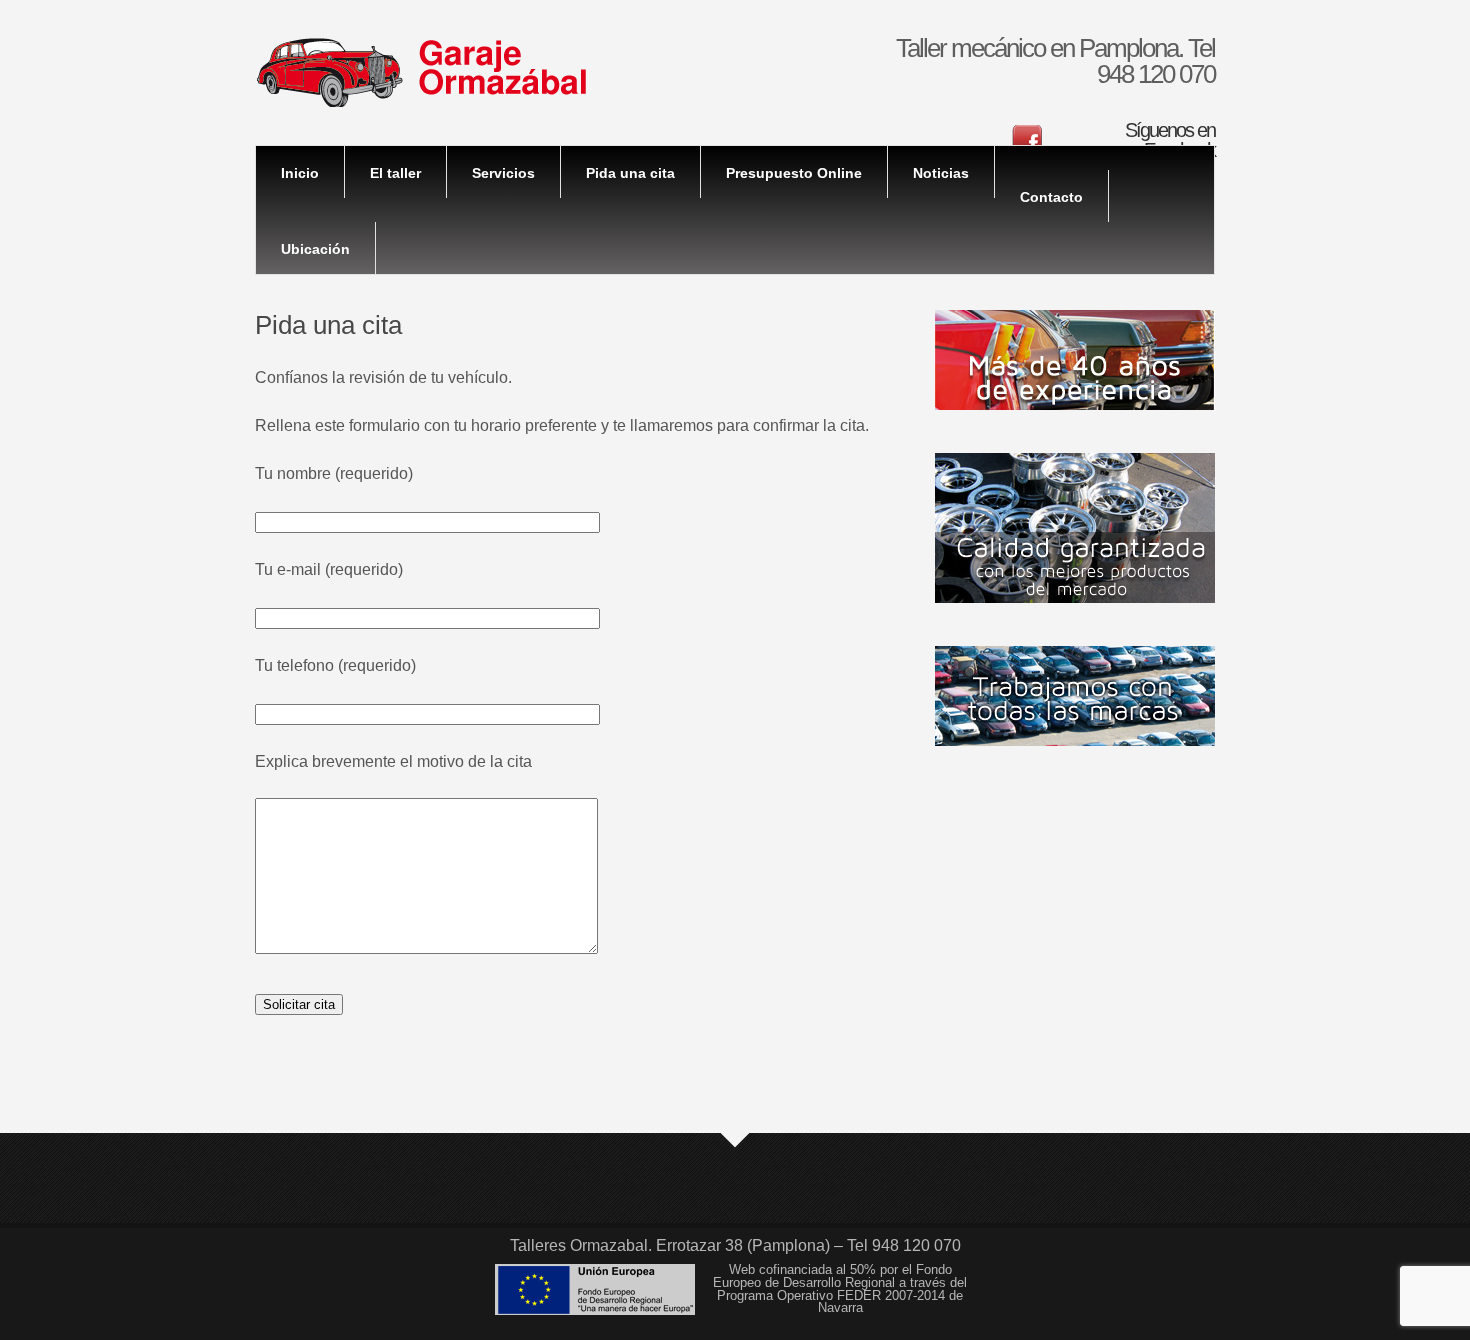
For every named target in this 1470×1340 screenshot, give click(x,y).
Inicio (300, 173)
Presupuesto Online (794, 173)
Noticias (941, 173)
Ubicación (315, 249)
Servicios (503, 173)
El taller (395, 173)
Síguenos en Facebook (1170, 140)
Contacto (1051, 197)
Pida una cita (630, 173)
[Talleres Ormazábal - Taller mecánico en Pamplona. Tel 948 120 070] (421, 101)
